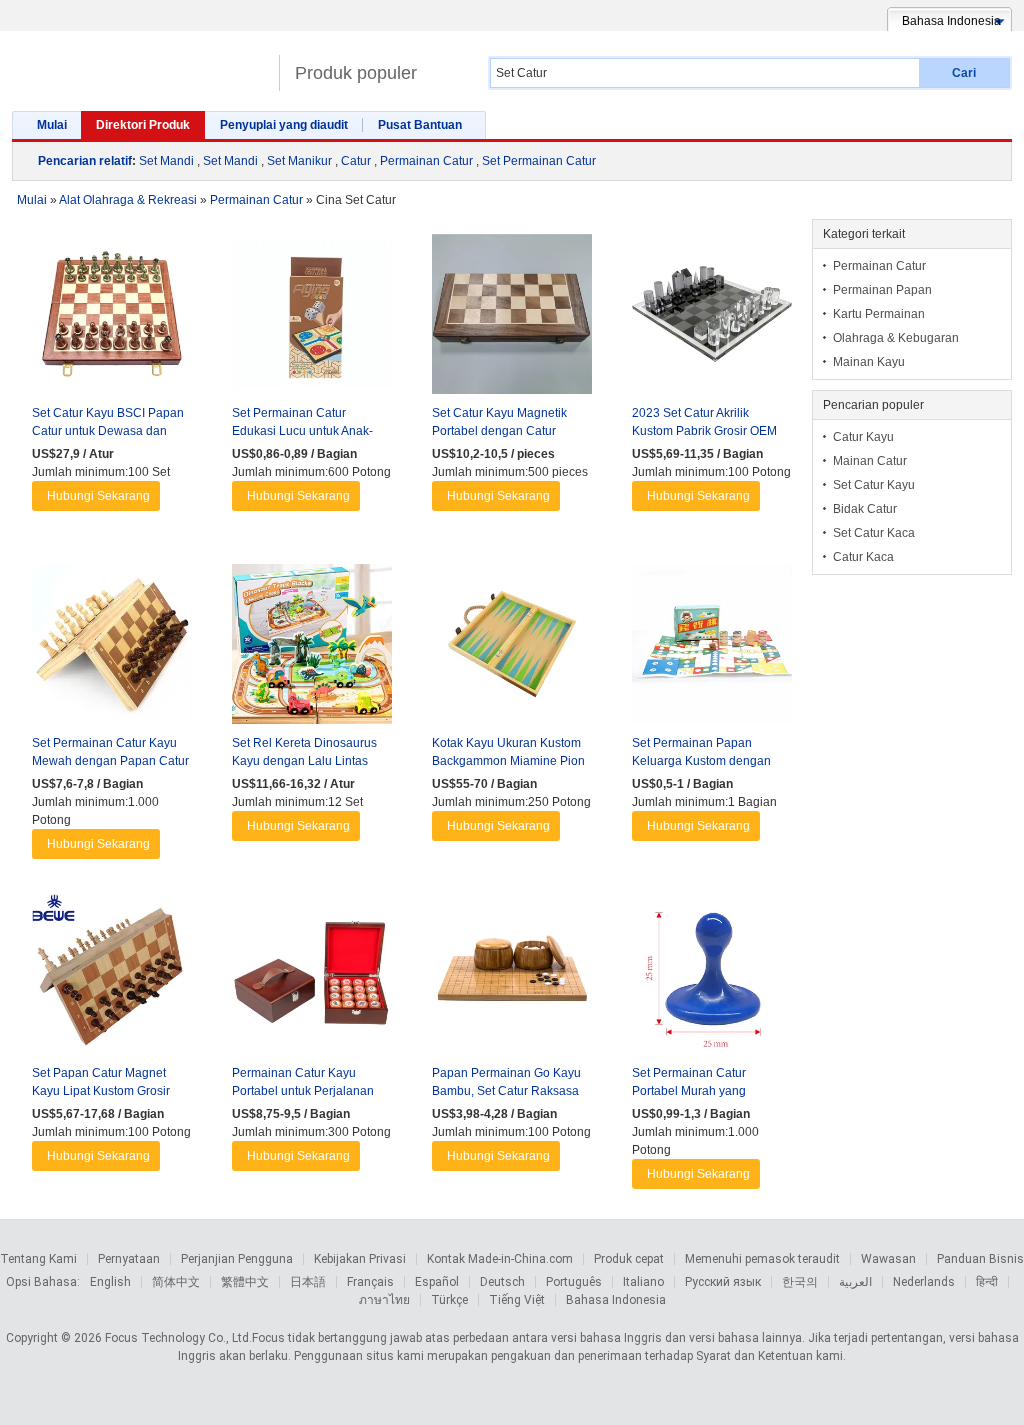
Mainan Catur (870, 461)
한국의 (800, 1282)
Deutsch (502, 1282)
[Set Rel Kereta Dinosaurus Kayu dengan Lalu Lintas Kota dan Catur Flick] (312, 649)
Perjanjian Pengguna (237, 1259)
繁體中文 (245, 1282)
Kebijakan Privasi (360, 1259)
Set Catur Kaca (874, 533)
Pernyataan (129, 1259)
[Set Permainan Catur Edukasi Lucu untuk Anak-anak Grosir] (312, 319)
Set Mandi (166, 161)
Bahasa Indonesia (616, 1300)
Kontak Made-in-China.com (500, 1259)
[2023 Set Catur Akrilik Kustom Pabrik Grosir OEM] (712, 319)
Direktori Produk (143, 125)
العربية (855, 1282)
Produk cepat (629, 1259)
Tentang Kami (38, 1259)
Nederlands (924, 1282)
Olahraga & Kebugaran (896, 338)
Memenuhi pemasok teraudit (762, 1259)
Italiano (643, 1282)
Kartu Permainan (879, 314)
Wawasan (888, 1259)
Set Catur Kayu (874, 485)
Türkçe (449, 1300)
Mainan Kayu (869, 362)
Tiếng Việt (517, 1300)
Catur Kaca (863, 557)
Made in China (140, 64)
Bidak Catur (865, 509)
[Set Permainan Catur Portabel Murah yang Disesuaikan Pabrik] (712, 979)
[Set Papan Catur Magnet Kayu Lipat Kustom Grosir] (112, 979)
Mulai (52, 125)
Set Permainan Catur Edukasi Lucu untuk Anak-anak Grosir (302, 431)
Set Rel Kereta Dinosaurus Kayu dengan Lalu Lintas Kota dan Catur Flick (304, 761)
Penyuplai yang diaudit (284, 125)
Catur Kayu (863, 437)
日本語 (308, 1282)
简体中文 (176, 1282)
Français (370, 1282)
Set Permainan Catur (539, 161)
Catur (356, 161)
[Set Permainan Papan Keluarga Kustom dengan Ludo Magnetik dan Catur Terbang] (712, 649)
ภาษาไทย (384, 1300)
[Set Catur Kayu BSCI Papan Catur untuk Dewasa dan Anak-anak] (112, 319)
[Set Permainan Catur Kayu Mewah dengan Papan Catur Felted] (112, 649)
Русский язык (723, 1282)
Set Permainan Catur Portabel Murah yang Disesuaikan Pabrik (689, 1091)
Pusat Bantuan (420, 125)
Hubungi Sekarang (98, 496)
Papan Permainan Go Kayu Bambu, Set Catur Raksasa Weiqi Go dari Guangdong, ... (510, 1091)
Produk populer (356, 73)
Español (437, 1282)
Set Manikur (299, 161)
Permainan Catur (426, 161)
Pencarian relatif (85, 161)
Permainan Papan (882, 290)
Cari (964, 73)
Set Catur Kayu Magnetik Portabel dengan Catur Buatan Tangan (499, 431)
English (110, 1282)
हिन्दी (987, 1282)
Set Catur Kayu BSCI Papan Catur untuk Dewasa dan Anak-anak (108, 431)
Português (574, 1282)
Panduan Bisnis (980, 1259)
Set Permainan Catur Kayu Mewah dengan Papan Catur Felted (110, 761)
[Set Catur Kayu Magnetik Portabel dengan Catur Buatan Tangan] (512, 319)
